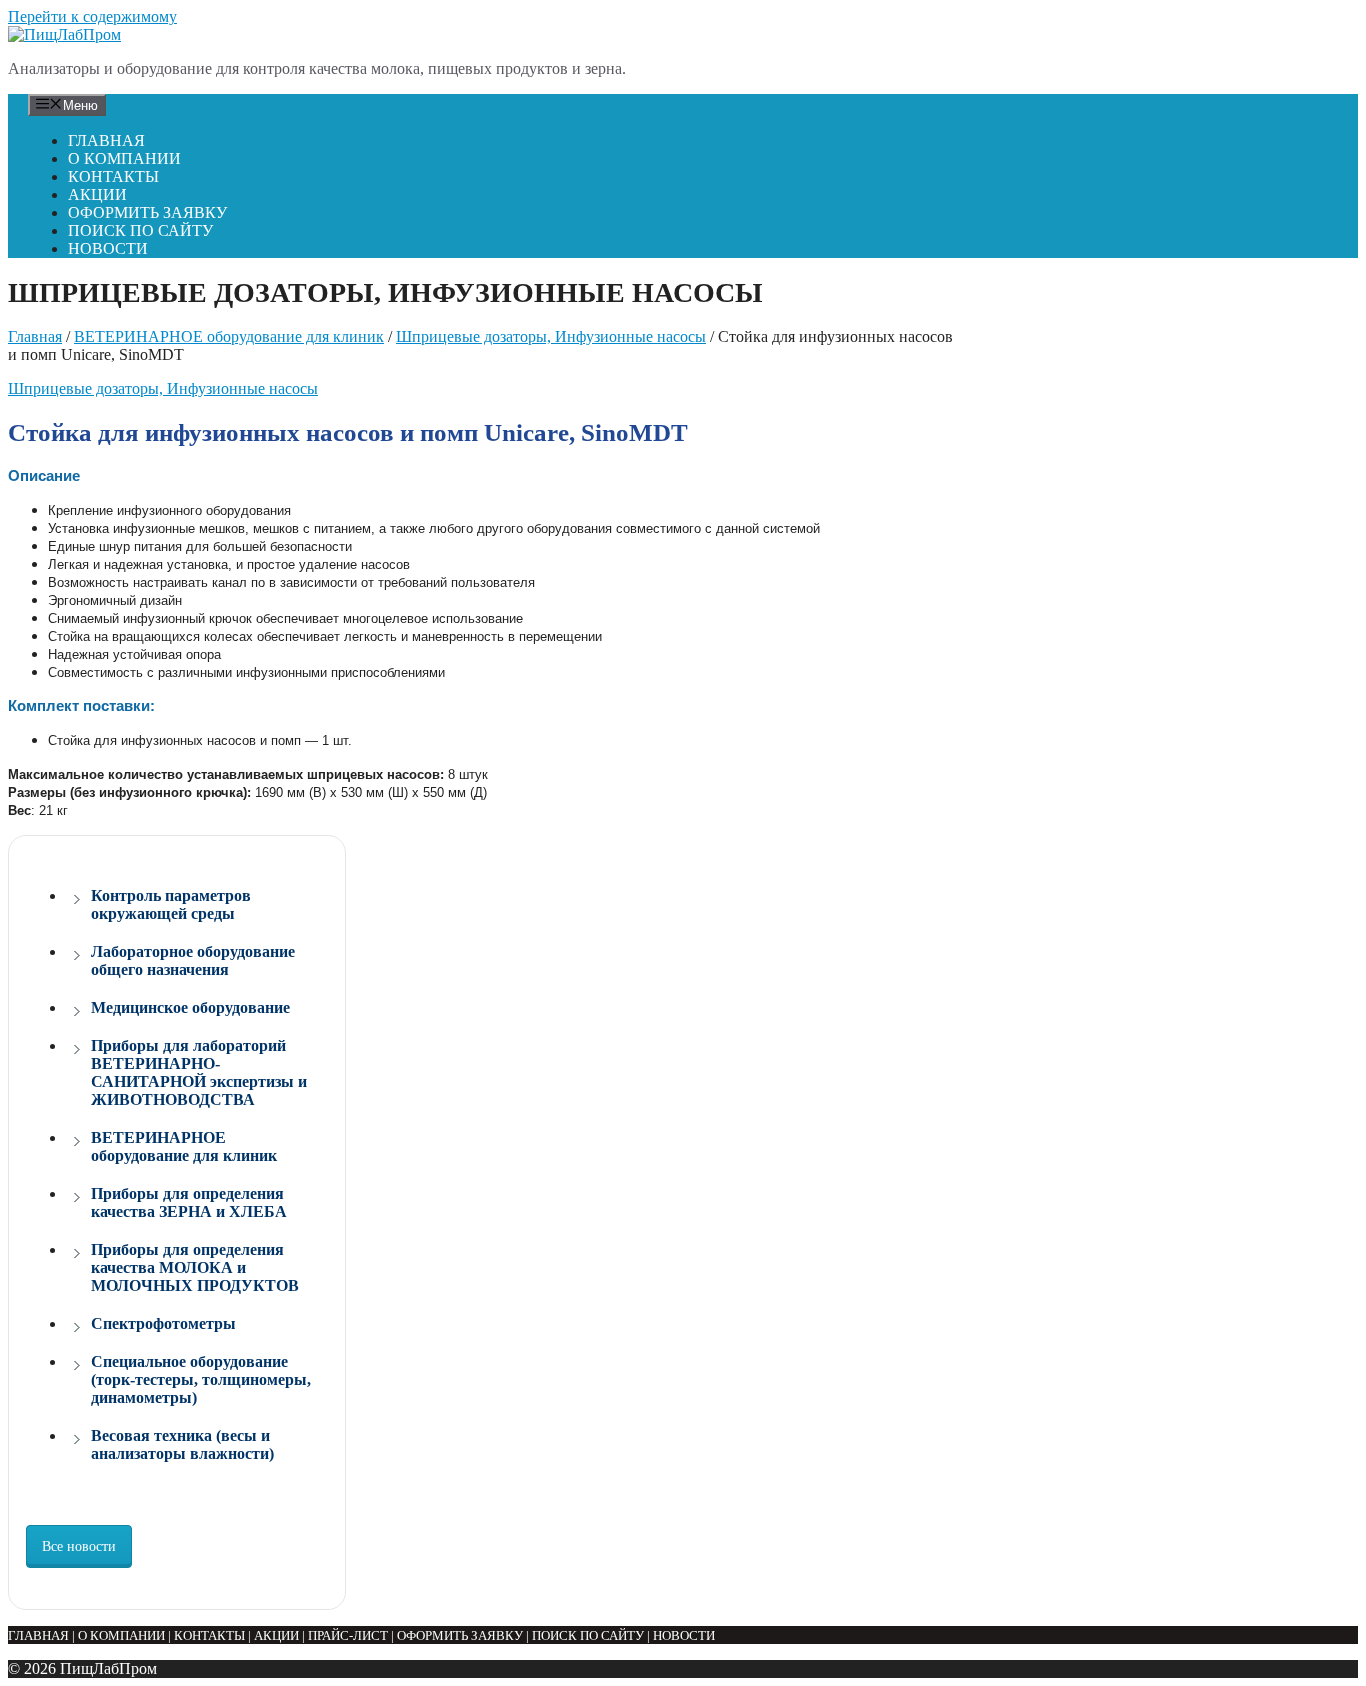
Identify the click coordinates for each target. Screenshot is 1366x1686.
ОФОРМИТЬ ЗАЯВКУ (147, 212)
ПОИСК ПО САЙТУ (140, 230)
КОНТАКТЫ (113, 176)
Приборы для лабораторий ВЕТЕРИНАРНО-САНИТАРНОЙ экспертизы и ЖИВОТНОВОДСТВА (199, 1072)
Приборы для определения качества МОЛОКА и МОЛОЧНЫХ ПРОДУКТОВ (195, 1267)
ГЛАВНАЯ (106, 140)
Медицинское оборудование (190, 1007)
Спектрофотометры (163, 1323)
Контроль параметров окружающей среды (171, 904)
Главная (35, 336)
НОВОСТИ (108, 248)
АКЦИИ (97, 194)
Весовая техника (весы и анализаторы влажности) (182, 1444)
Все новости (79, 1546)
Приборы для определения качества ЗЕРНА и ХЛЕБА (189, 1202)
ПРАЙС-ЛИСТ (348, 1635)
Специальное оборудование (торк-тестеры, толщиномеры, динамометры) (201, 1379)
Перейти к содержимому (92, 16)
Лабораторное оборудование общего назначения (193, 960)
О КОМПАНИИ (124, 158)
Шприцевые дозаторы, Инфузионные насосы (551, 336)
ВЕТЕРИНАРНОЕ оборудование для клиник (229, 336)
